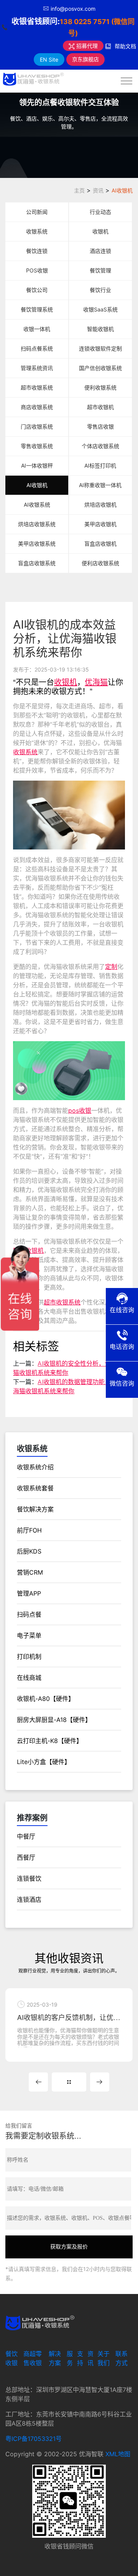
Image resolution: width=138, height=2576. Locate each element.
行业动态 (100, 212)
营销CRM (30, 1572)
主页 (79, 190)
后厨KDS (29, 1551)
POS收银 (37, 270)
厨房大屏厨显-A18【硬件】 (54, 1720)
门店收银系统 (37, 426)
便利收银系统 (100, 387)
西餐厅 (26, 1857)
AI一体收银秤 (37, 465)
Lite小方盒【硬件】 (44, 1762)
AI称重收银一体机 (100, 485)
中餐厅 (26, 1836)
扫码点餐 (29, 1614)
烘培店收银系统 (37, 524)
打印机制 (29, 1656)
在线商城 (29, 1678)
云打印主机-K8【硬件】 (50, 1741)
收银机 (100, 231)
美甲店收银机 (100, 524)
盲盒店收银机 (100, 544)
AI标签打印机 (100, 465)
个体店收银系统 (100, 446)
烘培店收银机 (100, 505)
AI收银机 (122, 190)
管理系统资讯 (37, 368)
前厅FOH (29, 1530)
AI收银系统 (37, 505)
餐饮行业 (100, 290)
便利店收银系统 (100, 563)
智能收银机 (100, 329)
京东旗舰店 (85, 59)
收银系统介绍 (35, 1467)
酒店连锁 (100, 251)
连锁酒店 (29, 1899)
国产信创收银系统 (100, 368)
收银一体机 (37, 329)
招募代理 (86, 46)
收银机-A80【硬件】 (46, 1699)
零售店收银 (100, 426)
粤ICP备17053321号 (34, 2439)
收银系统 (37, 231)
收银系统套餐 (35, 1488)
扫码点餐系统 (37, 348)
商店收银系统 (37, 407)
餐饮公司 (37, 290)
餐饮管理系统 (37, 309)
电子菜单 (29, 1635)
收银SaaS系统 (100, 309)
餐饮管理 (100, 270)
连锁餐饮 (29, 1878)
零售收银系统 (37, 446)
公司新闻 (37, 212)
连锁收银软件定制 (100, 348)
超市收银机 (100, 407)
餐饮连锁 (37, 251)
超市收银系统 (37, 387)
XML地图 (118, 2454)
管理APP (29, 1593)
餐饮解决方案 (35, 1509)
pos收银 (80, 1110)
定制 (111, 967)
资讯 (98, 190)
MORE (69, 2082)
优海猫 (96, 682)
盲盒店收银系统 (37, 563)
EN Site (49, 60)
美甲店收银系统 (37, 544)
